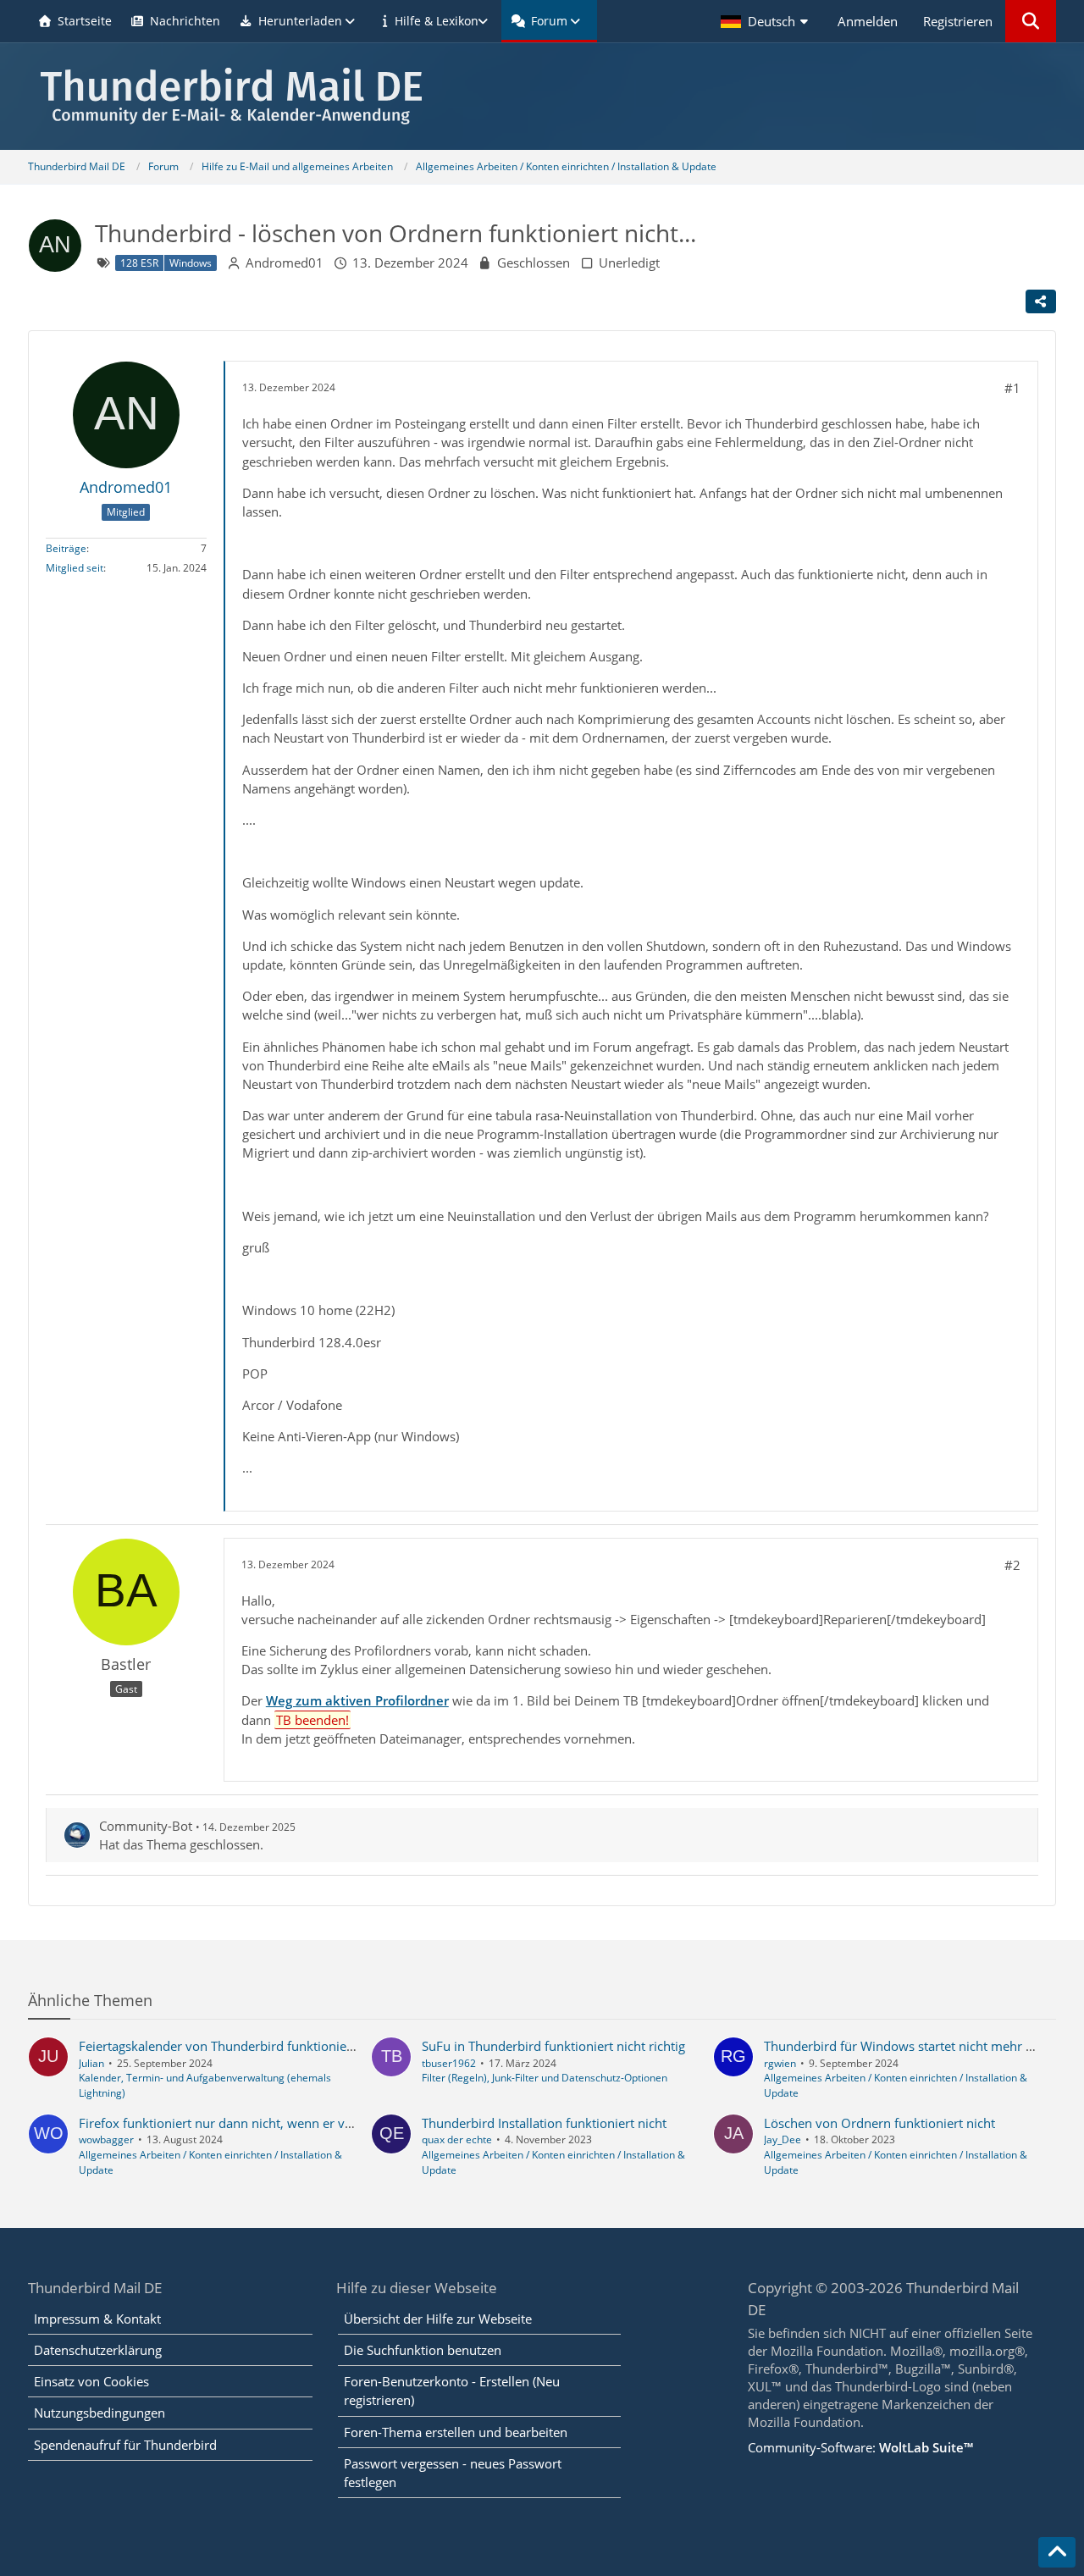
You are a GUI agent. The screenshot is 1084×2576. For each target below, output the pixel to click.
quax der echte (457, 2139)
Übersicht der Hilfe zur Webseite (438, 2319)
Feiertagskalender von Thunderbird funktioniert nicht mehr (251, 2046)
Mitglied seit (75, 568)
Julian (91, 2063)
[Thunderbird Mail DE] (542, 96)
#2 (1012, 1565)
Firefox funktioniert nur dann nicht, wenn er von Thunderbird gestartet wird (299, 2123)
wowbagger (106, 2139)
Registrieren (958, 21)
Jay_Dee (783, 2139)
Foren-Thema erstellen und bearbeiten (456, 2432)
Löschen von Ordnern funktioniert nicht (879, 2123)
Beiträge (66, 548)
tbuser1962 (449, 2063)
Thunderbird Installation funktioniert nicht (544, 2123)
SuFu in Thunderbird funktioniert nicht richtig (553, 2046)
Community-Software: (860, 2447)
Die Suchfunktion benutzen (423, 2350)
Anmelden (868, 21)
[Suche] (1031, 21)
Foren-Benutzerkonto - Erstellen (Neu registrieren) (452, 2391)
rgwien (780, 2063)
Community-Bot (146, 1826)
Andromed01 (285, 263)
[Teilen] (1041, 301)
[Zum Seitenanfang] (1057, 2552)
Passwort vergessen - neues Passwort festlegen (453, 2473)
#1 (1012, 388)
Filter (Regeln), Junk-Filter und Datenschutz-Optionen (545, 2078)
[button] (766, 21)
